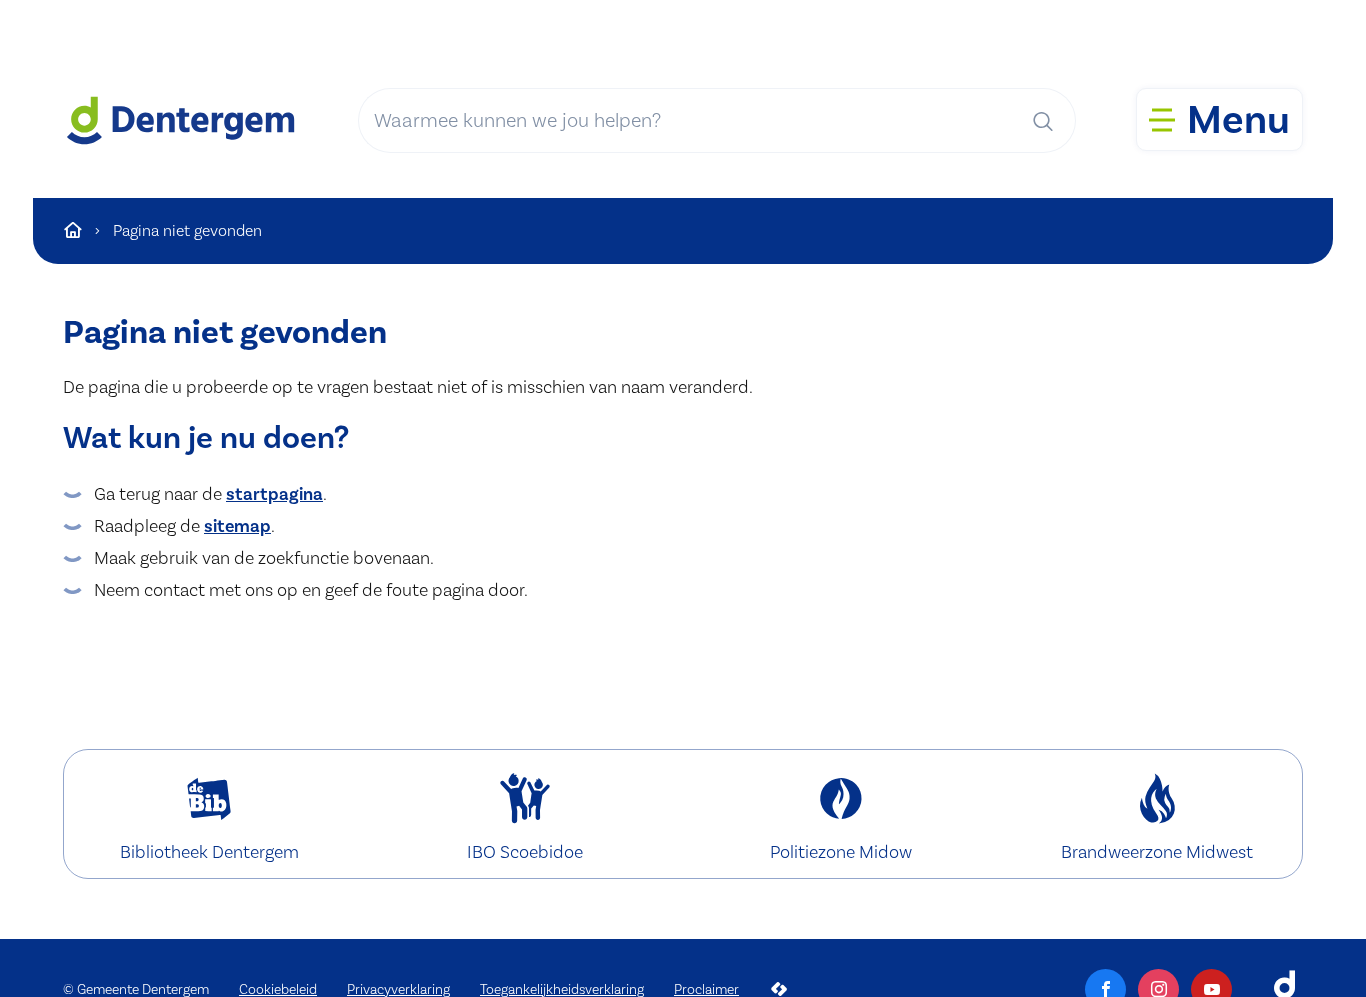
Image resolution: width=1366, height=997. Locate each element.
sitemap (237, 526)
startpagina (274, 494)
